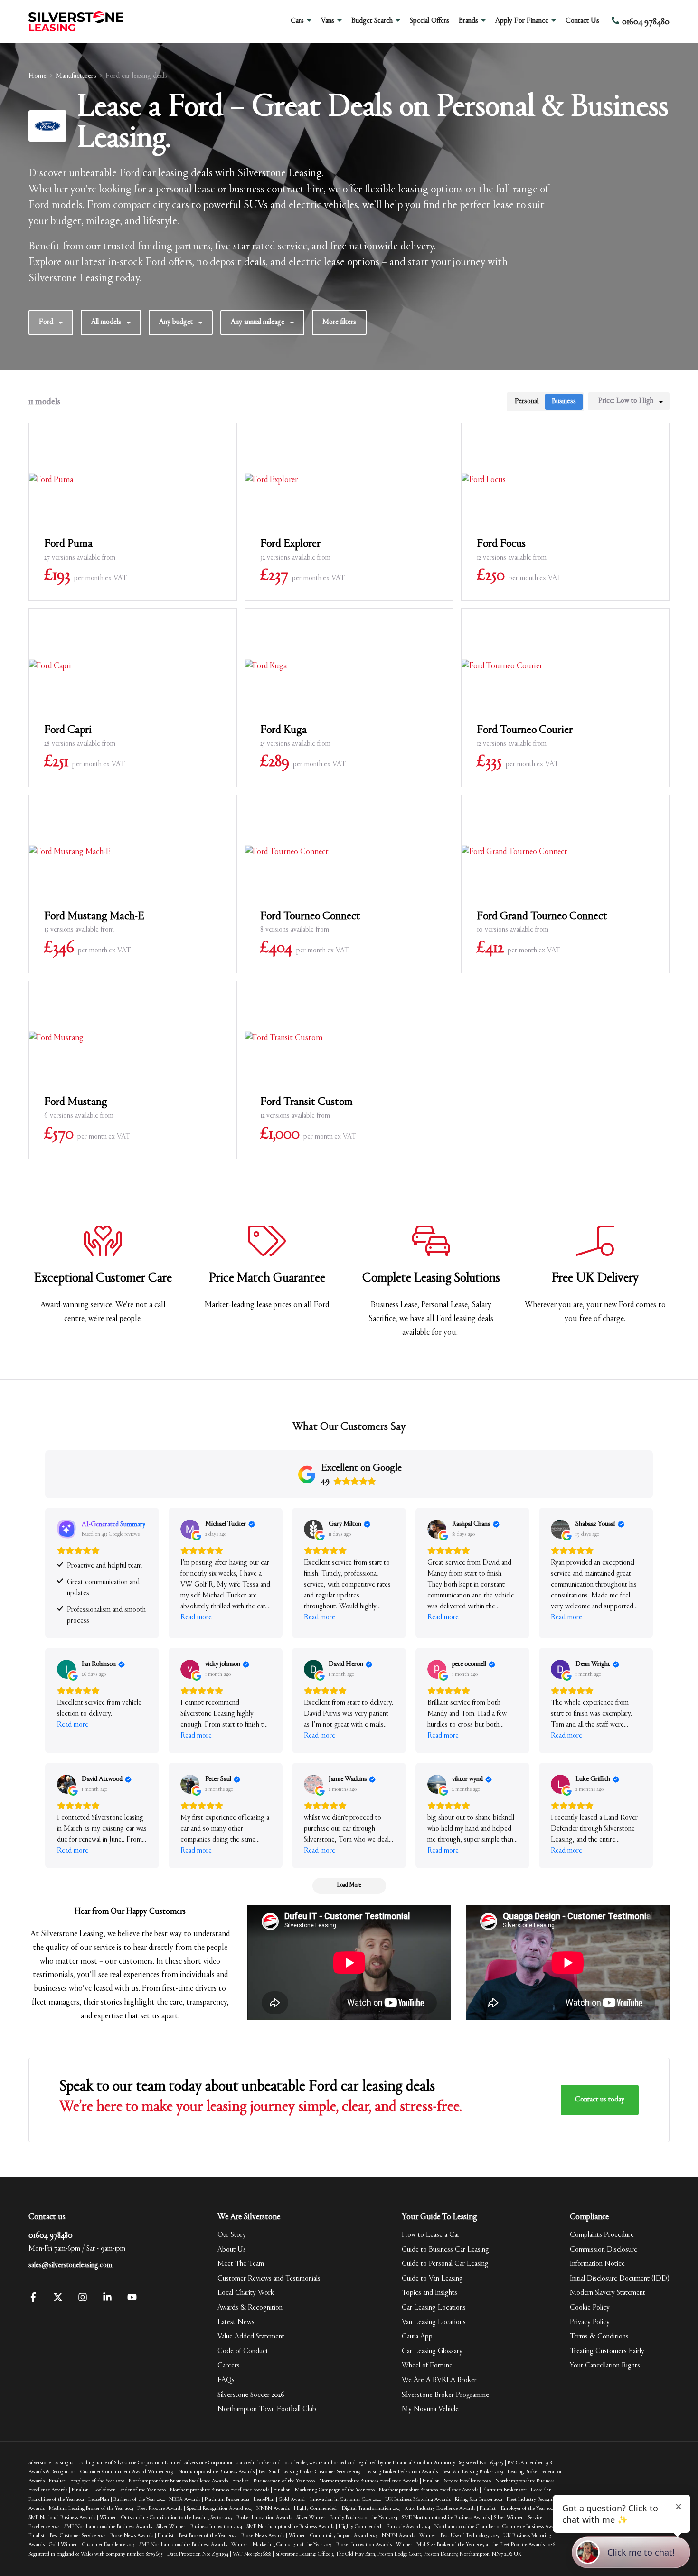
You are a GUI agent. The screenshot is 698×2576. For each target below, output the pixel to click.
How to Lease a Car (431, 2235)
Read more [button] (196, 1617)
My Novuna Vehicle (430, 2409)
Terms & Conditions (599, 2337)
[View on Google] (190, 1529)
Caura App (417, 2337)
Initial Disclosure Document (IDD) (620, 2279)
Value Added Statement (251, 2337)
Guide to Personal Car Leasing (445, 2264)
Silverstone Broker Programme (445, 2395)
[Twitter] (58, 2300)
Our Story (232, 2235)
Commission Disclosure (604, 2250)
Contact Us (582, 21)
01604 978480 (51, 2236)
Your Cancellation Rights (605, 2366)
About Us (232, 2250)
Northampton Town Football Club (267, 2409)
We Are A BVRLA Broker (439, 2380)
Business (564, 401)
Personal (527, 401)
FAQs (226, 2380)
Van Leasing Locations (434, 2322)
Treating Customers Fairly (607, 2351)
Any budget (176, 322)
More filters (339, 322)
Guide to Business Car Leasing (445, 2250)
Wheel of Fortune (427, 2366)
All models (106, 322)
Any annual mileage (258, 322)
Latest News (236, 2322)
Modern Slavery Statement (608, 2293)
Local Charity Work (246, 2293)
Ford (46, 322)
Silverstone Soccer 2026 (251, 2395)
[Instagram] (83, 2300)
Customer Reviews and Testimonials (269, 2279)
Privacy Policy (590, 2322)
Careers (229, 2366)
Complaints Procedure (602, 2235)
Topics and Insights (429, 2293)
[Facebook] (33, 2300)
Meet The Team (241, 2264)
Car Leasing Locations (434, 2308)
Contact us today (600, 2100)
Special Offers (429, 21)
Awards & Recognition (250, 2308)
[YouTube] (132, 2300)
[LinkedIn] (107, 2300)
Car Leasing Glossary (432, 2351)
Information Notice (597, 2264)
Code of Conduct (243, 2351)
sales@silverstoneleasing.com (70, 2265)
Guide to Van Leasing (432, 2279)
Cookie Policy (590, 2308)
